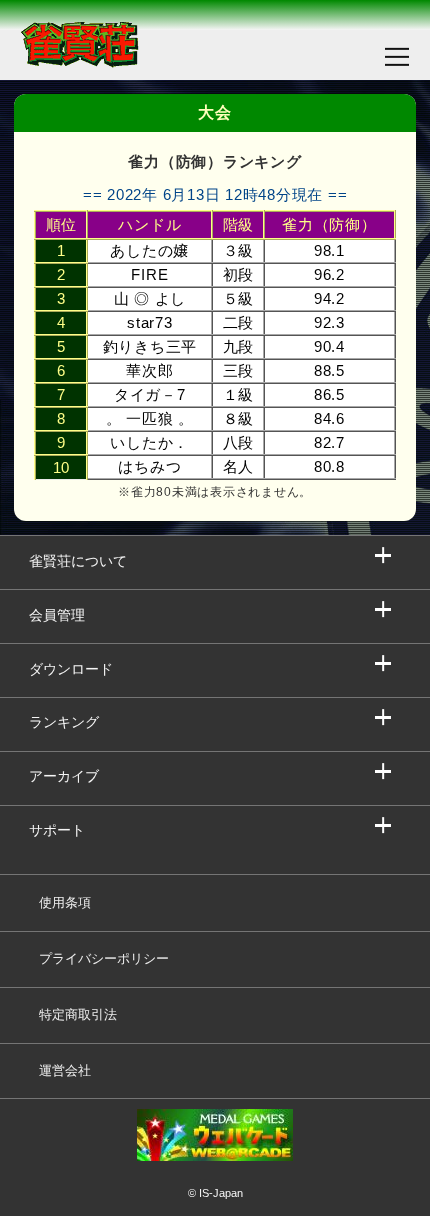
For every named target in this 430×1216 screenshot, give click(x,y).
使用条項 (65, 902)
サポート (57, 830)
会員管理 (57, 615)
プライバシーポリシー (104, 958)
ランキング (64, 722)
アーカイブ (64, 776)
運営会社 (65, 1070)
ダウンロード (71, 669)
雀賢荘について (78, 561)
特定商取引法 (78, 1014)
